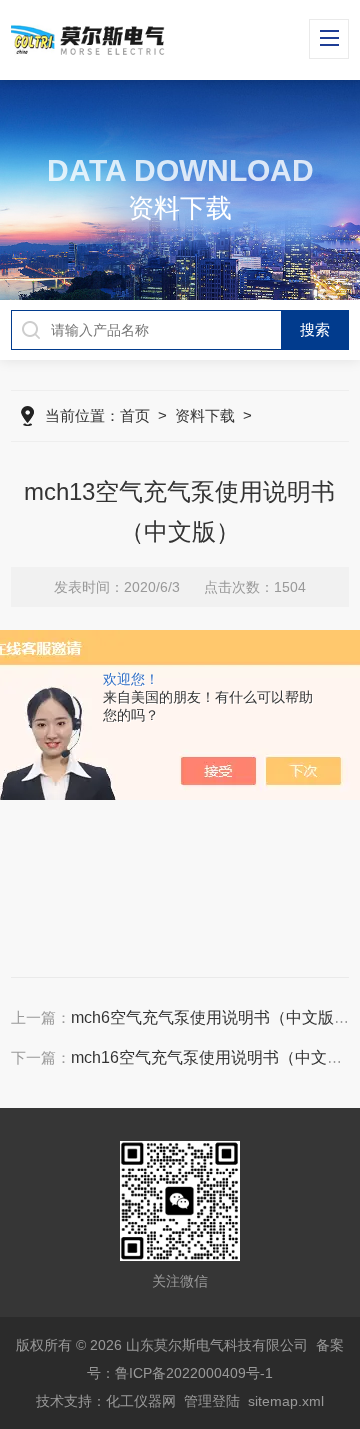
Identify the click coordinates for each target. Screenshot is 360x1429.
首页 (135, 415)
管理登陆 (212, 1401)
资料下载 (205, 415)
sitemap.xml (286, 1401)
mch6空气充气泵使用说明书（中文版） (210, 1017)
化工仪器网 (141, 1401)
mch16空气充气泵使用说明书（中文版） (215, 1057)
